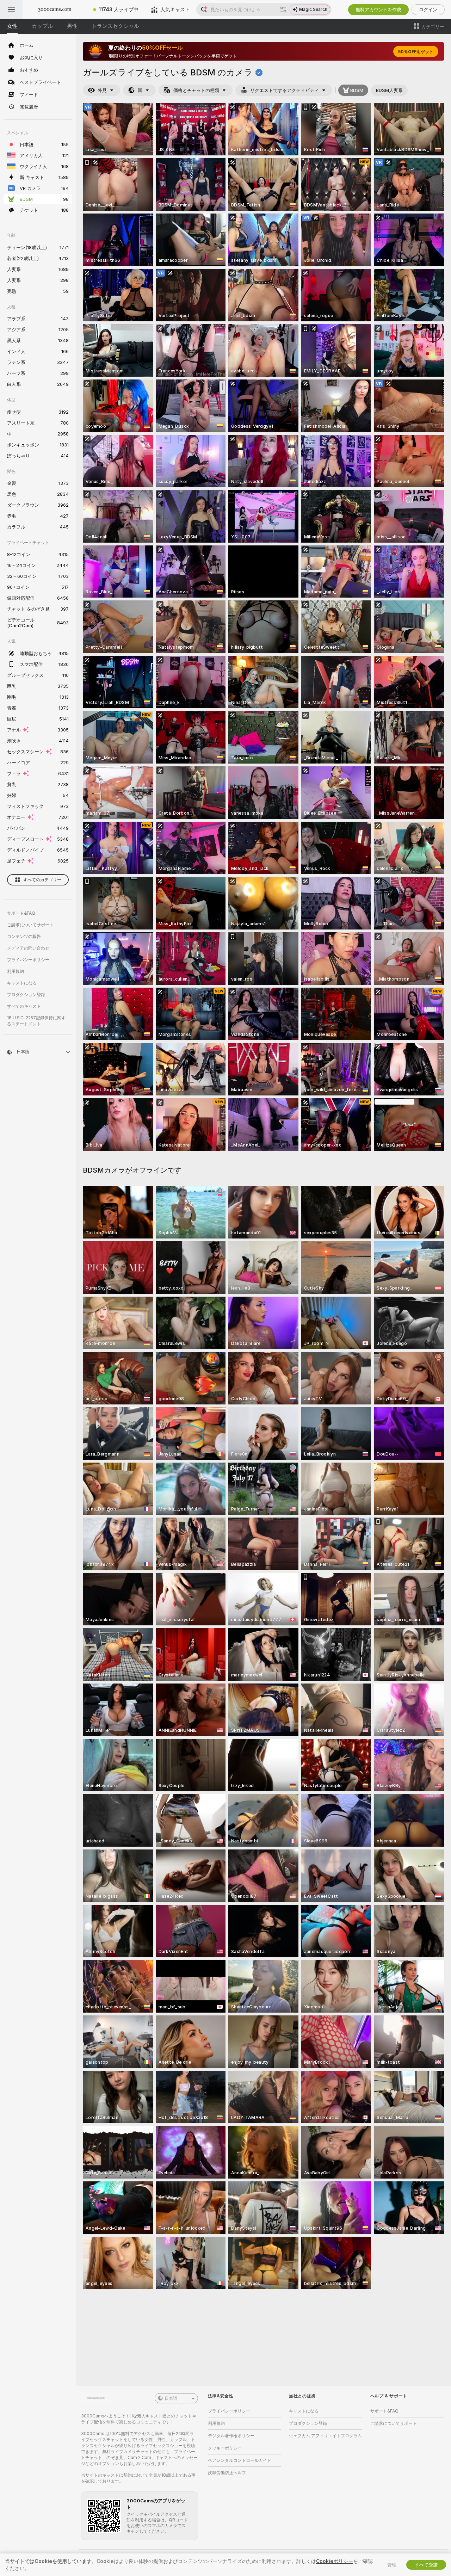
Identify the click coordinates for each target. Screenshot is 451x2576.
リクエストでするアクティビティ (285, 90)
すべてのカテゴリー (42, 880)
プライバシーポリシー (28, 960)
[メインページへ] (55, 10)
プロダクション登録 (26, 994)
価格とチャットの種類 (196, 90)
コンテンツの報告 (24, 936)
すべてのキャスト (24, 1006)
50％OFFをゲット (416, 52)
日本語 (171, 2398)
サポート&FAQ (21, 913)
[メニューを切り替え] (11, 10)
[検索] (283, 10)
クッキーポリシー (225, 2448)
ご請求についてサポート (30, 925)
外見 (102, 90)
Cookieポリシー (335, 2561)
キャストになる (22, 983)
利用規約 (16, 971)
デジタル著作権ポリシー (231, 2436)
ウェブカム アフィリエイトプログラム (325, 2436)
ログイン (428, 10)
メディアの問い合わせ (28, 948)
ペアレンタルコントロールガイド (240, 2460)
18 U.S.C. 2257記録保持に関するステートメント (36, 1021)
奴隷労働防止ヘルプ (227, 2473)
